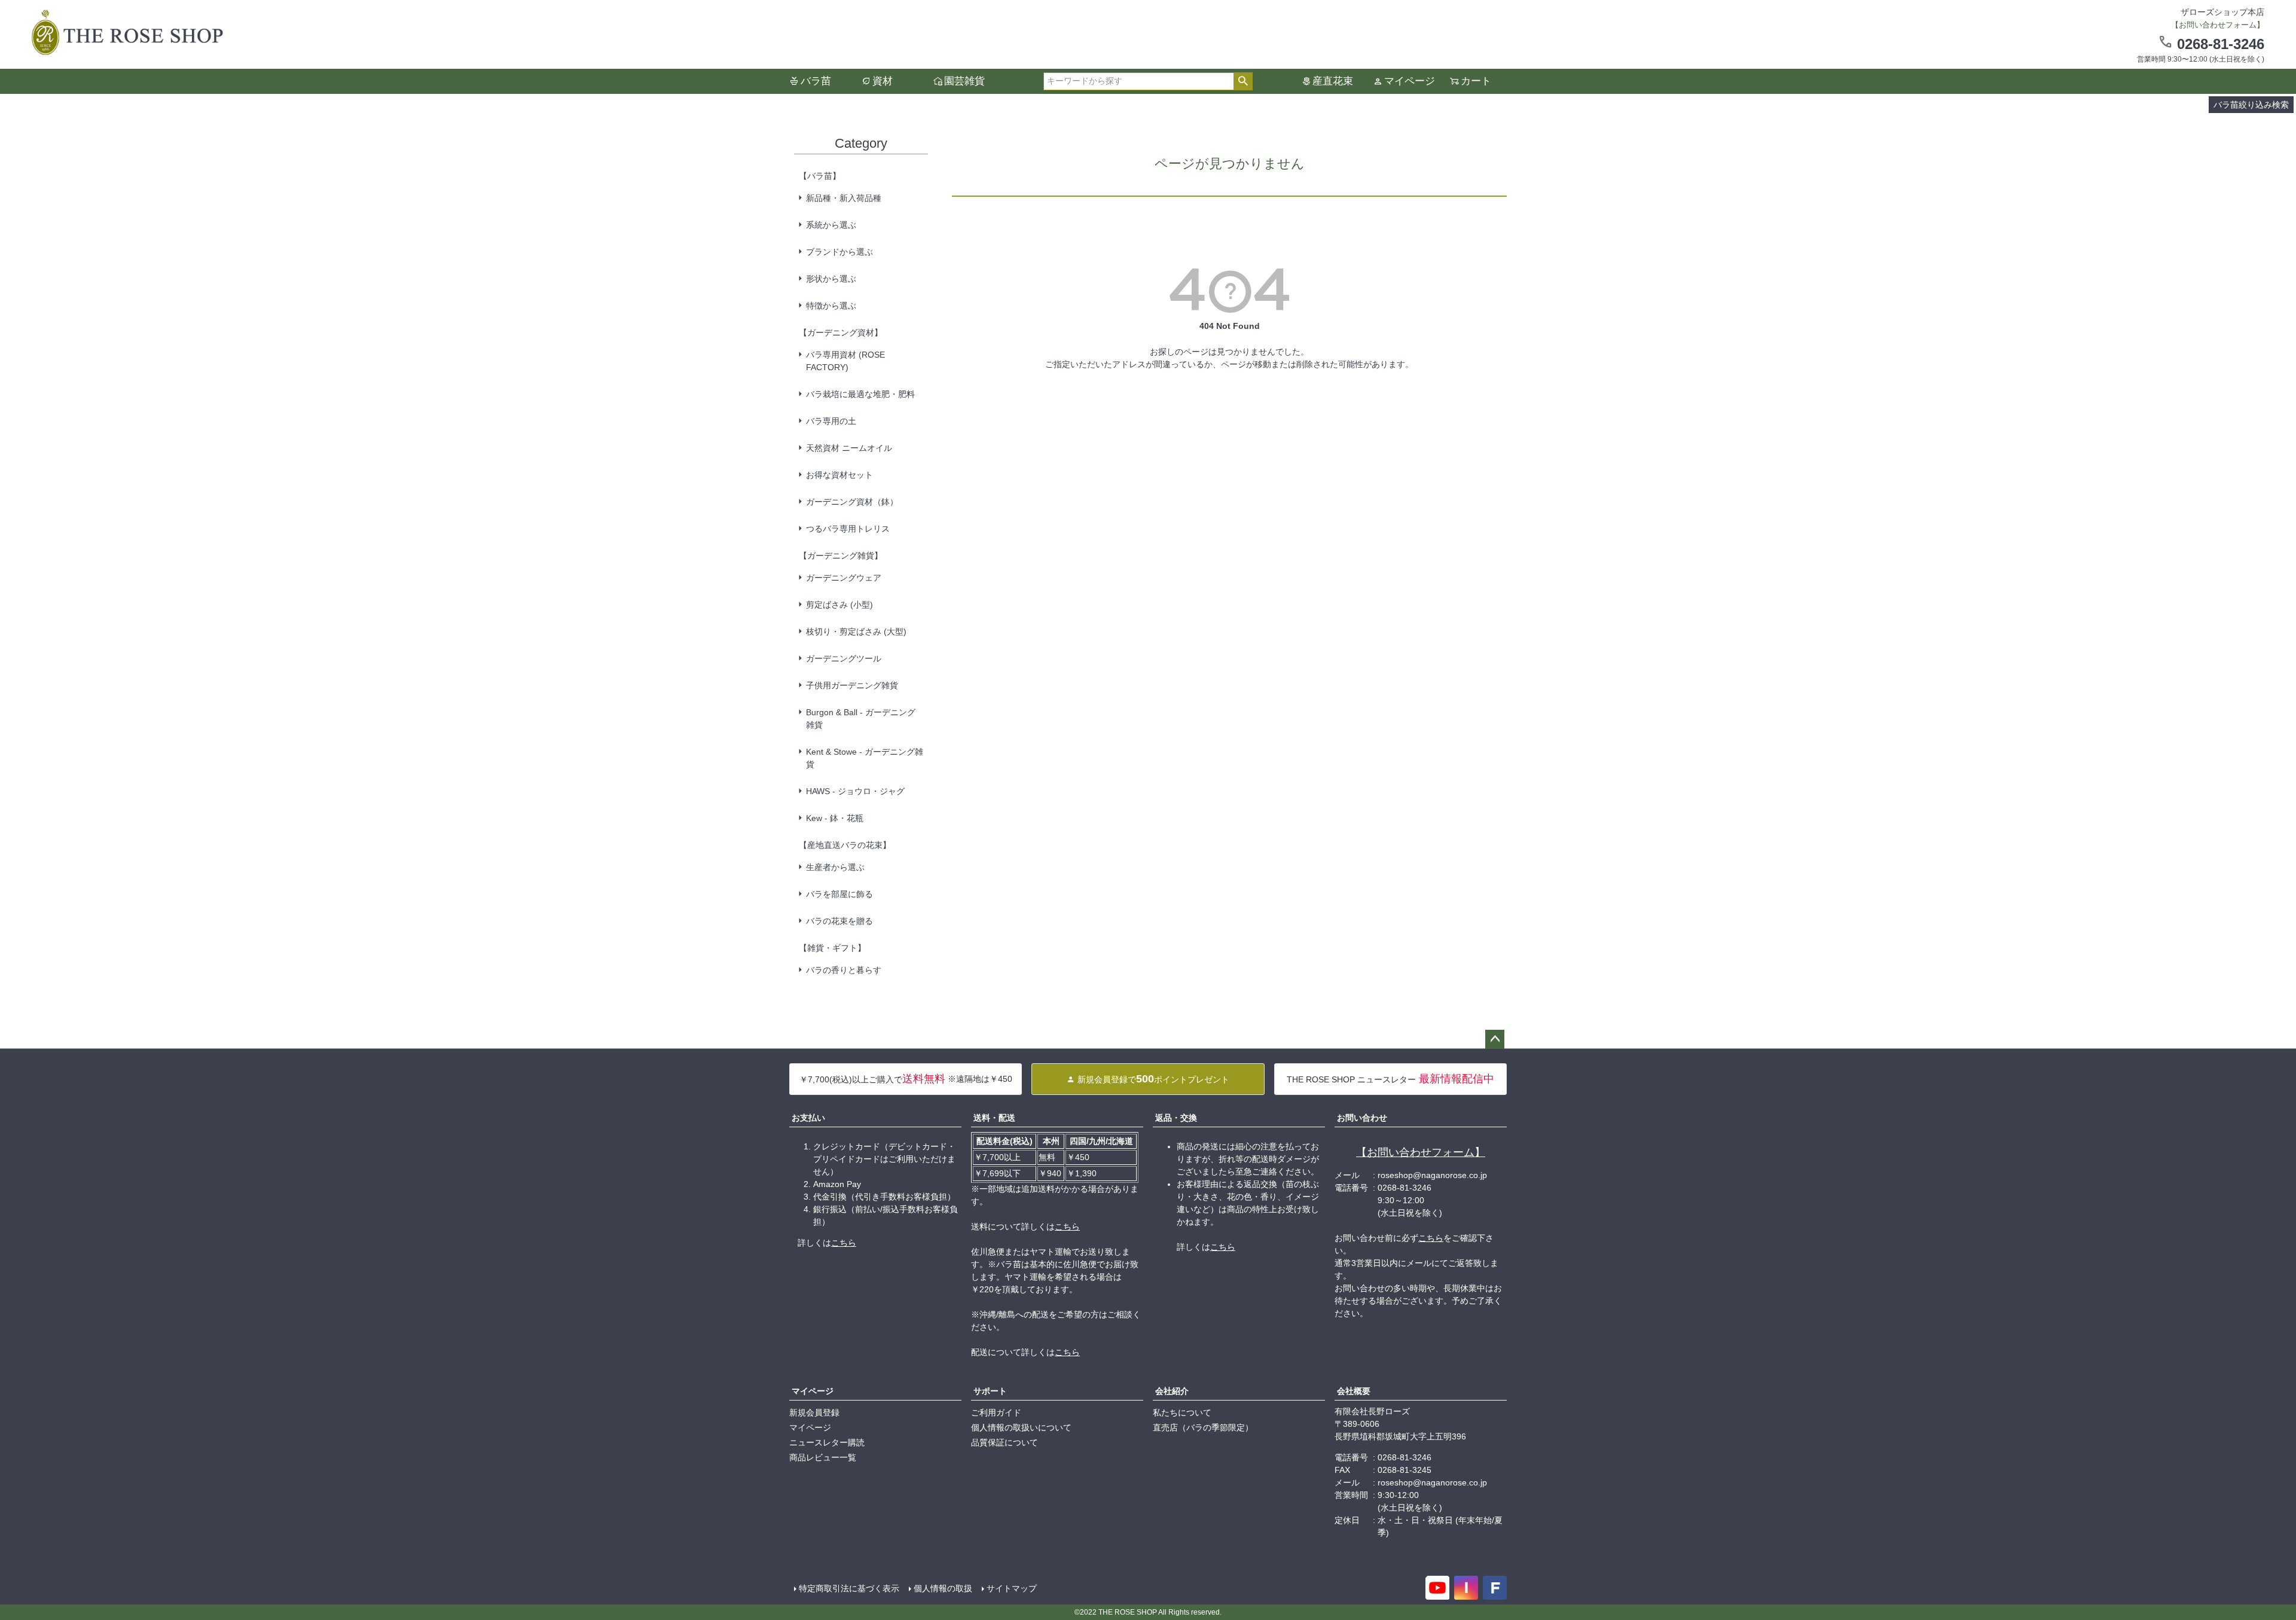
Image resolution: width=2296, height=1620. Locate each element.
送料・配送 (994, 1118)
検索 (1243, 81)
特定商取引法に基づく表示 (849, 1588)
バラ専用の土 (831, 421)
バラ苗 (816, 81)
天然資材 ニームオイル (849, 448)
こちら (844, 1243)
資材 (883, 81)
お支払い (808, 1118)
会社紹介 (1172, 1391)
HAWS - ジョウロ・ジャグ (855, 791)
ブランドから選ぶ (839, 252)
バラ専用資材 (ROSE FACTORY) (845, 361)
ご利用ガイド (996, 1412)
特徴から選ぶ (831, 306)
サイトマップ (1012, 1588)
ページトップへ (1495, 1039)
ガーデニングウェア (844, 578)
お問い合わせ (1362, 1118)
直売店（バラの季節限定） (1203, 1427)
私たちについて (1182, 1412)
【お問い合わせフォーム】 (1421, 1152)
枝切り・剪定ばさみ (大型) (856, 631)
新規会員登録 (814, 1412)
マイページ (1410, 81)
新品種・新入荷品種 (844, 198)
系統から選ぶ (831, 225)
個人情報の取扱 (943, 1588)
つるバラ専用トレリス (848, 529)
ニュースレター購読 (827, 1442)
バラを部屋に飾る (839, 894)
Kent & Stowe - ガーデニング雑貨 (865, 758)
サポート (990, 1391)
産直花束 (1333, 81)
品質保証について (1004, 1442)
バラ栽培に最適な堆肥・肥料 (860, 394)
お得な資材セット (839, 475)
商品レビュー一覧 (823, 1457)
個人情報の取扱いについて (1021, 1427)
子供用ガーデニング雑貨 (852, 685)
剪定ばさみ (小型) (839, 605)
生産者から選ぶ (835, 867)
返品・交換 (1176, 1118)
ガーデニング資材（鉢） (852, 502)
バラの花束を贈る (839, 921)
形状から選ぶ (831, 279)
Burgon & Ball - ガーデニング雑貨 (861, 719)
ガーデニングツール (844, 658)
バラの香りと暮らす (844, 970)
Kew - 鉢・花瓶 (835, 818)
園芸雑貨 (964, 81)
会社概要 (1354, 1391)
